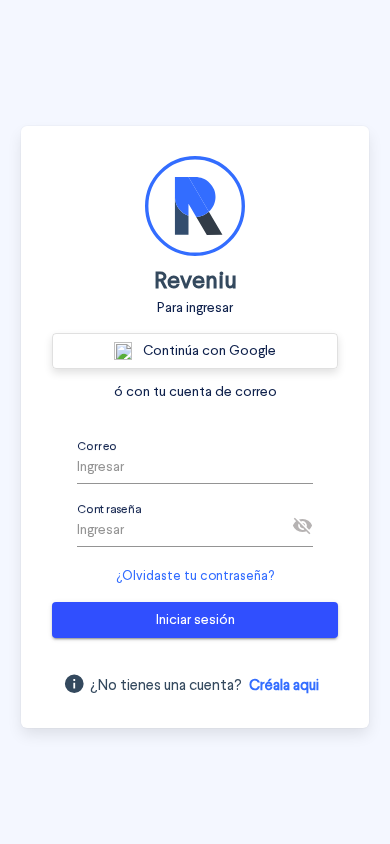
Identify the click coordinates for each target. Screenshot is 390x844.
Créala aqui (284, 686)
